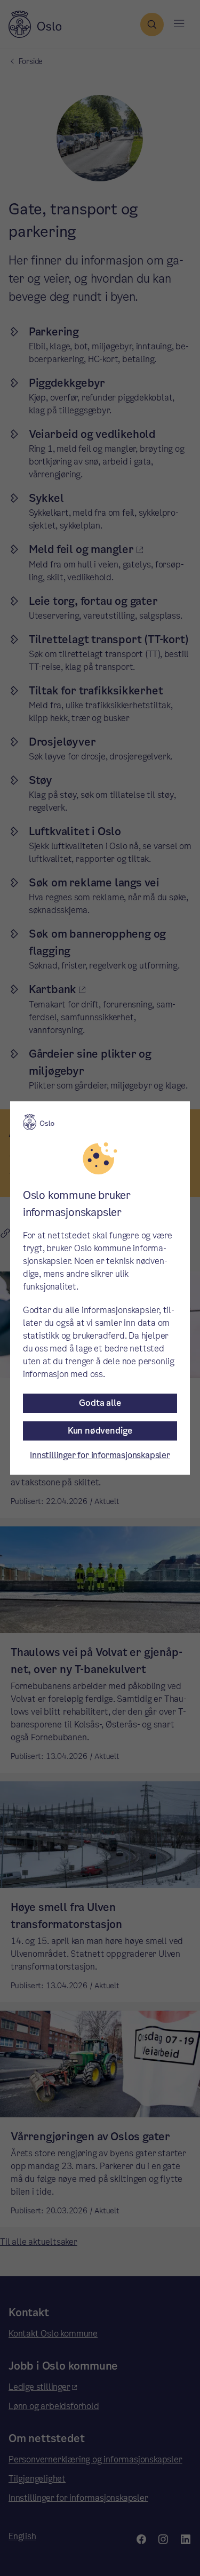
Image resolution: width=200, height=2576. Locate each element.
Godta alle (100, 1403)
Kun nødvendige (100, 1431)
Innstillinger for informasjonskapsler (100, 1455)
